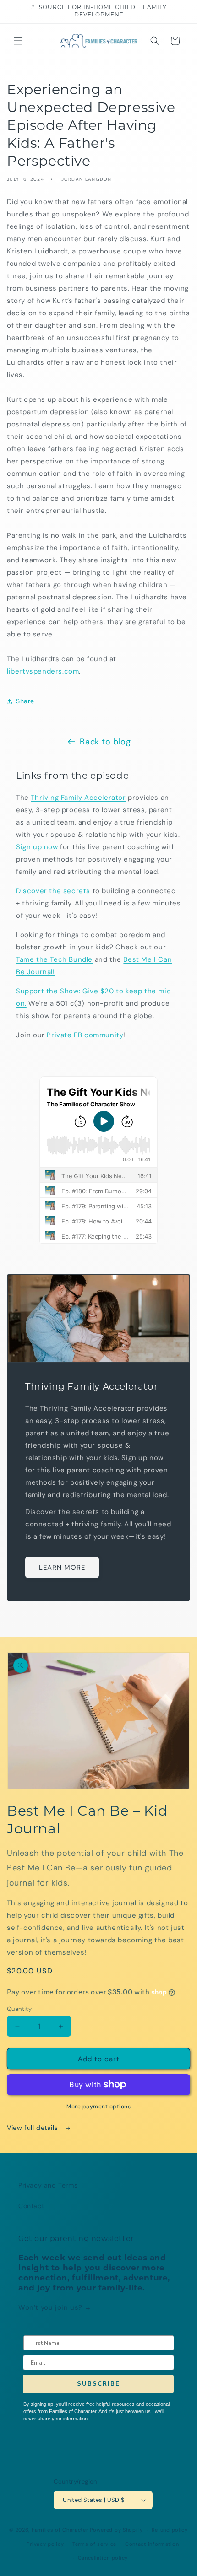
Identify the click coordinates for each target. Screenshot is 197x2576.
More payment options (98, 2107)
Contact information (152, 2544)
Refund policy (170, 2530)
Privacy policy (45, 2544)
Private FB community (85, 1035)
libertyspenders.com (43, 671)
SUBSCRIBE (98, 2384)
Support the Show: (48, 991)
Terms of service (94, 2544)
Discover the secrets (53, 891)
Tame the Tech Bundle (54, 959)
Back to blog (105, 742)
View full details (33, 2128)
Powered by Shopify (116, 2530)
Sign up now (37, 847)
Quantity (19, 2009)
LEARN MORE (62, 1568)
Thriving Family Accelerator (78, 798)
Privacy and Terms (48, 2185)
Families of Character (60, 2530)
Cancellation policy (103, 2558)
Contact (31, 2206)
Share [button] (25, 701)
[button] (18, 41)
